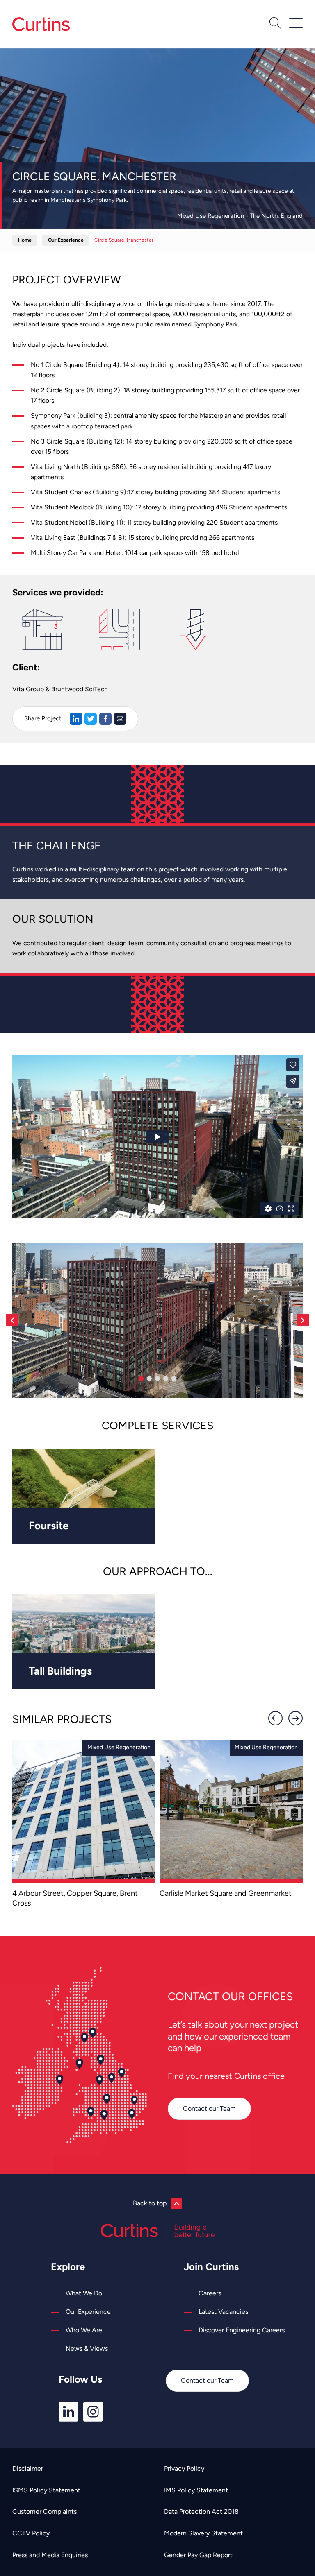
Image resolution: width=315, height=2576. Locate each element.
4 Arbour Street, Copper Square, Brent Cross (75, 1898)
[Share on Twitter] (91, 719)
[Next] (303, 1320)
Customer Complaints (45, 2511)
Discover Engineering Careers (242, 2330)
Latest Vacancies (223, 2312)
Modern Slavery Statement (203, 2533)
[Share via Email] (120, 719)
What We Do (84, 2293)
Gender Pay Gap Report (198, 2555)
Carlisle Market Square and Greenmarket (226, 1893)
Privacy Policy (184, 2468)
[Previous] (12, 1320)
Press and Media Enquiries (50, 2555)
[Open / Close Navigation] (296, 23)
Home (25, 240)
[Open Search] (275, 24)
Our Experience (66, 240)
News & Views (87, 2349)
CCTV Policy (31, 2533)
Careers (210, 2293)
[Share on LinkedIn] (76, 719)
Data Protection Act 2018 (201, 2511)
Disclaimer (28, 2468)
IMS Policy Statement (196, 2490)
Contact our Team (209, 2109)
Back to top (150, 2203)
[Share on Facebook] (105, 719)
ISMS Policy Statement (46, 2490)
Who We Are (84, 2330)
